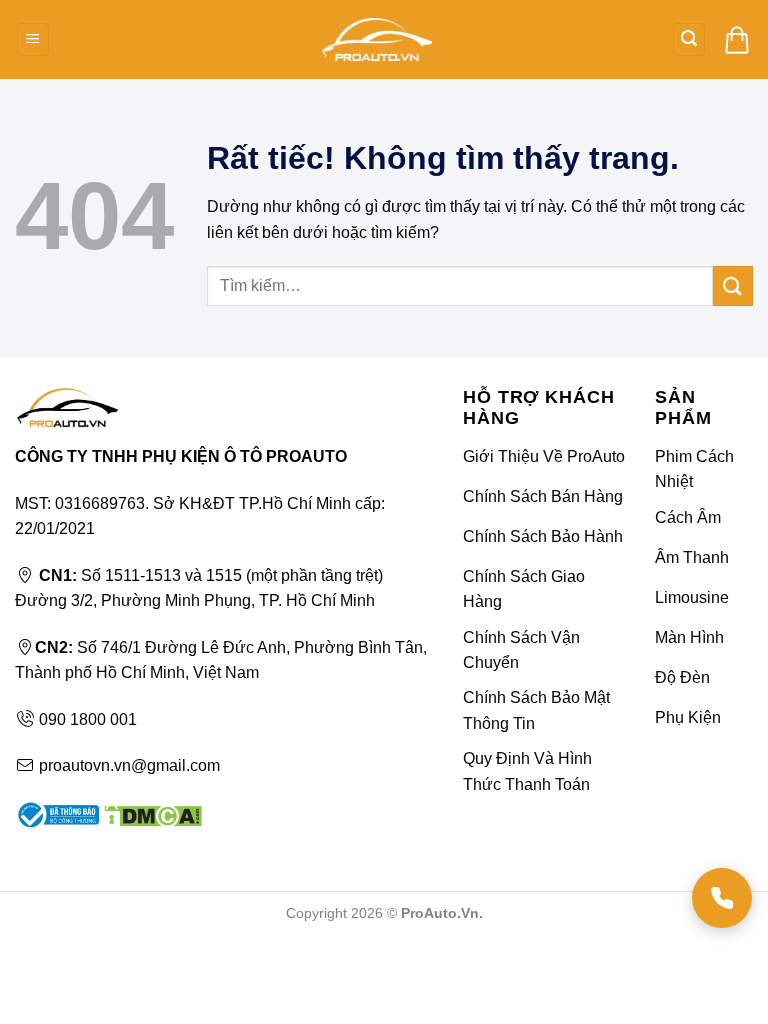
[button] (33, 39)
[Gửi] (733, 285)
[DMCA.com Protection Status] (150, 814)
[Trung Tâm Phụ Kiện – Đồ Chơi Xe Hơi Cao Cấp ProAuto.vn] (377, 39)
